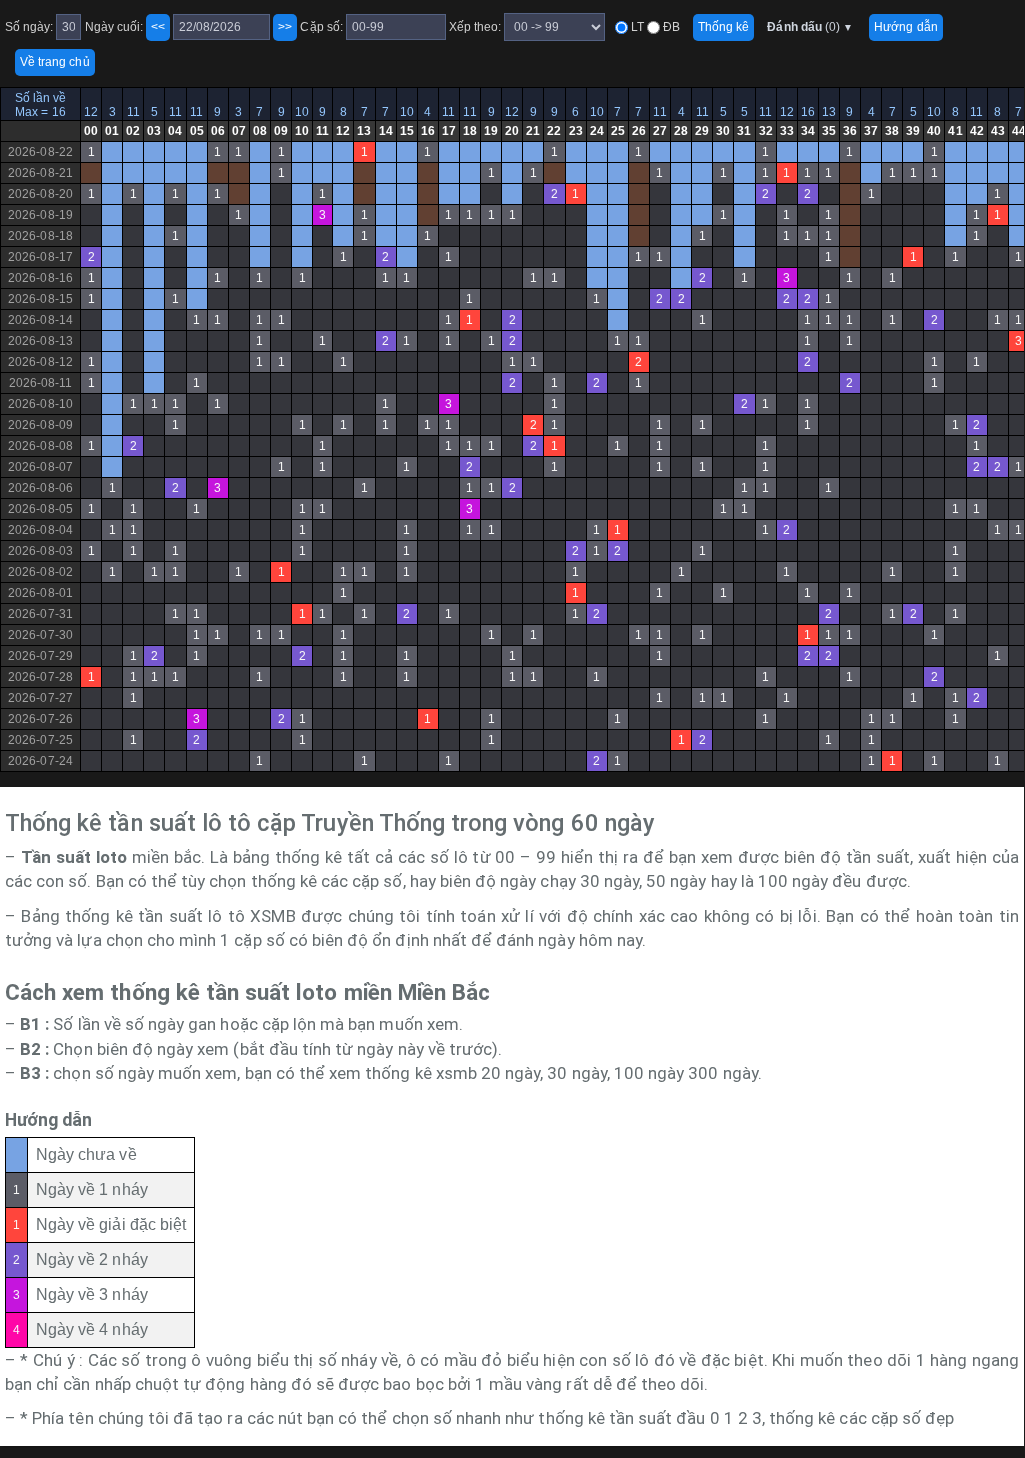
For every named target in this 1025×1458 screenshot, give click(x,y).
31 (744, 131)
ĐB (670, 27)
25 (618, 131)
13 (829, 112)
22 (554, 131)
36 (850, 131)
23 (576, 131)
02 (133, 131)
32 (766, 131)
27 (660, 131)
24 (597, 131)
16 (808, 112)
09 (281, 131)
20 (512, 131)
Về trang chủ (55, 62)
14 (386, 131)
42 (977, 131)
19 (491, 131)
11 (133, 112)
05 (197, 131)
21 (533, 131)
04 (175, 131)
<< (158, 27)
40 (934, 131)
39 (913, 131)
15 (407, 131)
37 (871, 131)
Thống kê (723, 27)
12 (91, 112)
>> (285, 27)
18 (470, 131)
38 (892, 131)
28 (681, 131)
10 (302, 112)
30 (723, 131)
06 (218, 131)
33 (787, 131)
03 (154, 131)
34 (808, 131)
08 (260, 131)
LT (636, 27)
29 (702, 131)
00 (91, 131)
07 (239, 131)
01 (112, 131)
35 (829, 131)
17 (449, 131)
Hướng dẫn (905, 27)
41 (955, 131)
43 (998, 131)
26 (639, 131)
